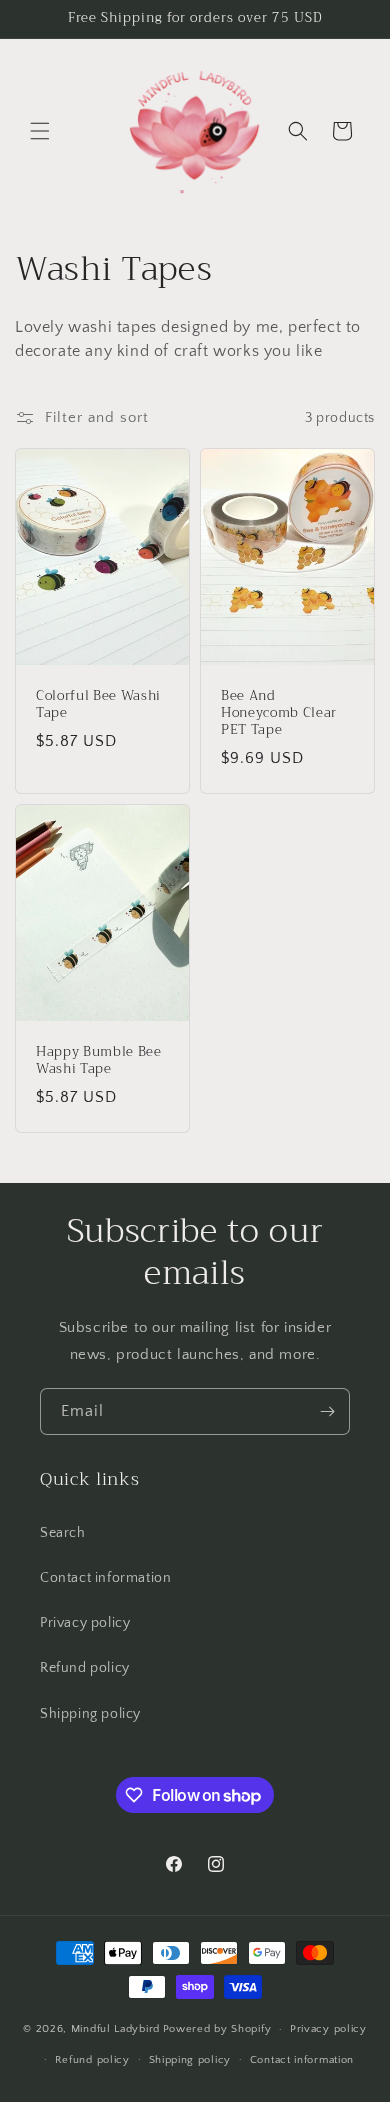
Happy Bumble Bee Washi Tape (99, 1061)
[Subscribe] (327, 1411)
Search (63, 1533)
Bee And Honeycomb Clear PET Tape (279, 713)
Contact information (105, 1578)
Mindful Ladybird (115, 2029)
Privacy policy (85, 1623)
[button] (40, 131)
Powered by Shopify (217, 2029)
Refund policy (85, 1668)
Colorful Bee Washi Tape (98, 705)
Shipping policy (90, 1714)
